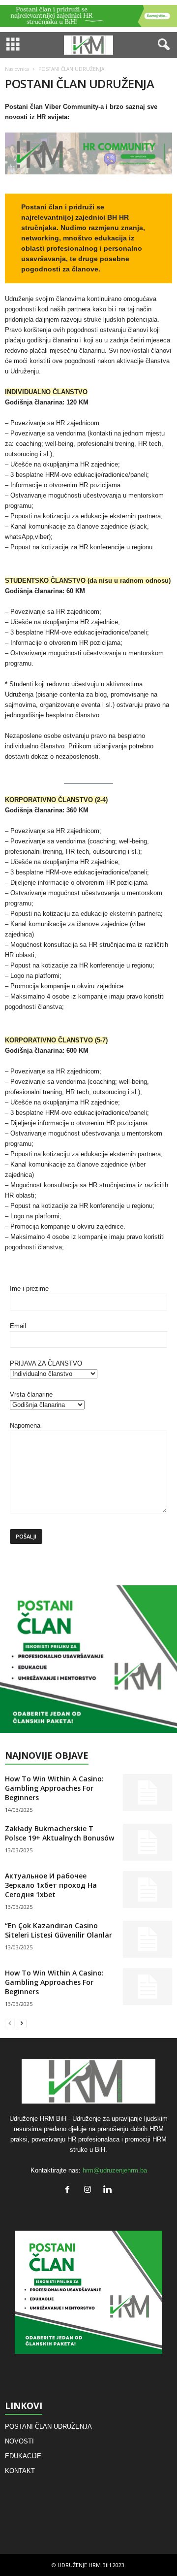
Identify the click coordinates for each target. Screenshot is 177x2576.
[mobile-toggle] (13, 45)
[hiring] (88, 1659)
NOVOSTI (19, 2441)
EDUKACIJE (23, 2456)
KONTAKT (20, 2471)
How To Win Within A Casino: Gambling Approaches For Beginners (54, 1788)
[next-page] (22, 2023)
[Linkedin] (109, 2191)
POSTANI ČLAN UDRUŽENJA (48, 2426)
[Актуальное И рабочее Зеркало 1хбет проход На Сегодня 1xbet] (147, 1890)
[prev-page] (10, 2023)
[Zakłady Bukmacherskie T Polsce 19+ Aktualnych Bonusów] (147, 1842)
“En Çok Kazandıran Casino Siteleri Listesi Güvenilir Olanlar (59, 1930)
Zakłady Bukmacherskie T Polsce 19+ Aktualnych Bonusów (59, 1833)
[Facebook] (70, 2191)
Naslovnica (17, 69)
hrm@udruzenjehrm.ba (115, 2170)
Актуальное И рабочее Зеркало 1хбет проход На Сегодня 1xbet (51, 1885)
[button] (162, 45)
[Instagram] (90, 2191)
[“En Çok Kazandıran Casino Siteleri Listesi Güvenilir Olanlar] (147, 1939)
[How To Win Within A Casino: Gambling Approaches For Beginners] (147, 1792)
